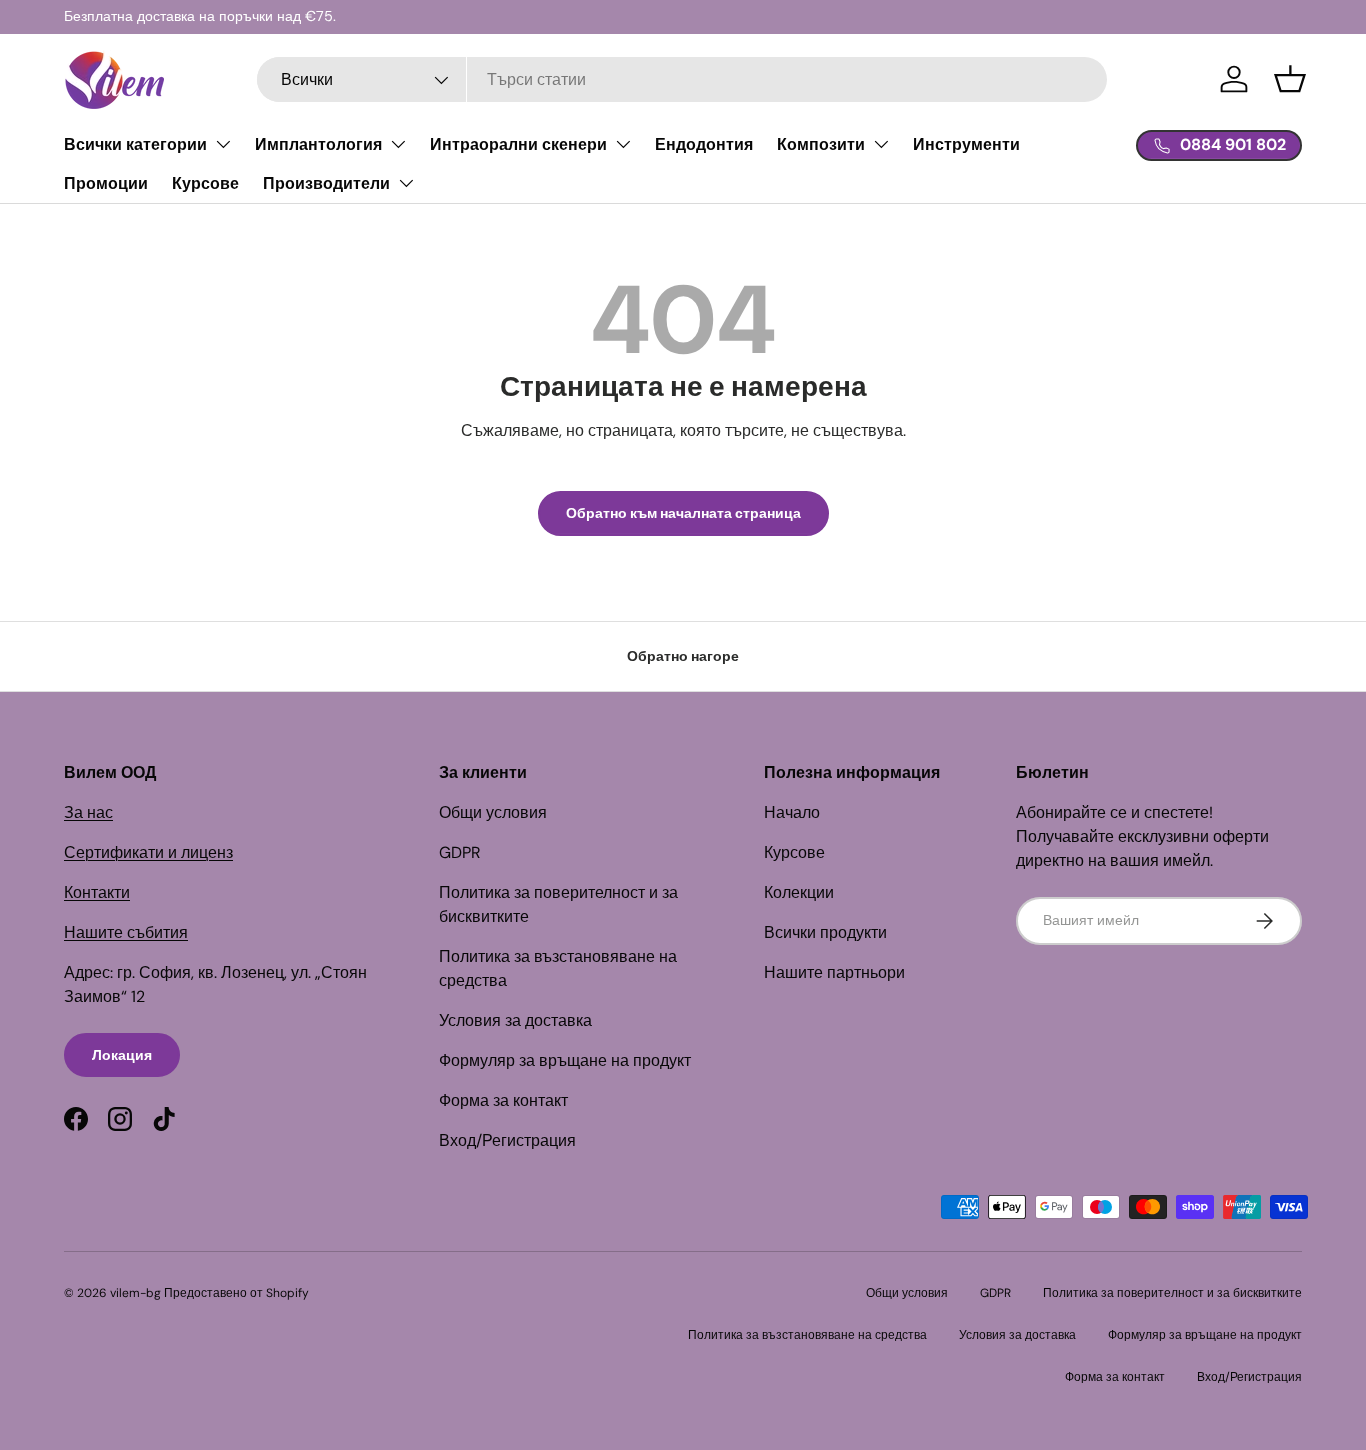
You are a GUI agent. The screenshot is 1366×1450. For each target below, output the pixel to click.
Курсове (205, 183)
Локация (122, 1055)
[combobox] (682, 79)
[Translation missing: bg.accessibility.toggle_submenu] (223, 144)
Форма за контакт (503, 1100)
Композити (821, 144)
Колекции (799, 892)
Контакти (97, 892)
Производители (326, 183)
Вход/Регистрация (507, 1140)
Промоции (106, 183)
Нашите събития (126, 932)
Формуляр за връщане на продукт (565, 1060)
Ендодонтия (704, 144)
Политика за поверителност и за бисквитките (1172, 1293)
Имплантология (318, 144)
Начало (792, 812)
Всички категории (135, 144)
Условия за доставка (515, 1020)
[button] (1290, 79)
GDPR (460, 852)
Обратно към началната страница (683, 513)
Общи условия (493, 812)
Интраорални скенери (518, 144)
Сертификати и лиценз (148, 852)
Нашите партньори (834, 972)
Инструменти (966, 144)
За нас (88, 812)
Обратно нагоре (683, 656)
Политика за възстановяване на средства (807, 1335)
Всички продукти (825, 932)
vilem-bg (135, 1293)
